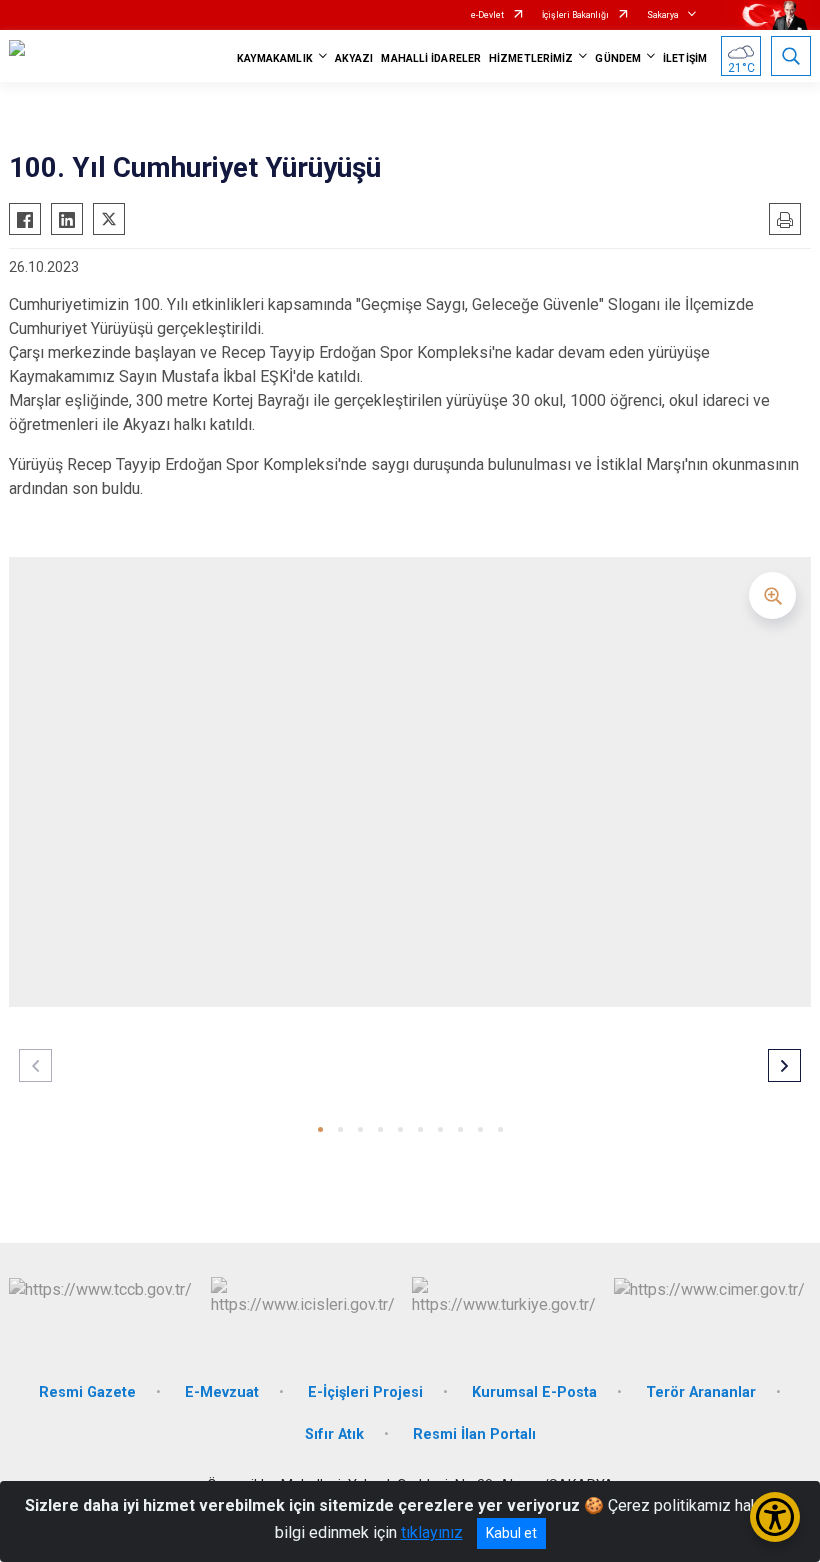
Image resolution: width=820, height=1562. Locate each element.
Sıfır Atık (334, 1434)
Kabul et (511, 1533)
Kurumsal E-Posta (534, 1392)
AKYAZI (354, 58)
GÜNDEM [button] (618, 58)
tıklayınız (432, 1532)
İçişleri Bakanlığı (575, 15)
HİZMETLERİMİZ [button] (531, 58)
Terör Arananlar (701, 1392)
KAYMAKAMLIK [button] (275, 58)
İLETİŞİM (685, 58)
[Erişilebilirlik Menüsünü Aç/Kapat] (775, 1517)
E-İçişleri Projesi (365, 1392)
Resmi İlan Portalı (474, 1434)
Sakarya (663, 15)
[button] (320, 1129)
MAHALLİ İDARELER (431, 58)
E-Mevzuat (222, 1392)
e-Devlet (487, 15)
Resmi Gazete (87, 1392)
